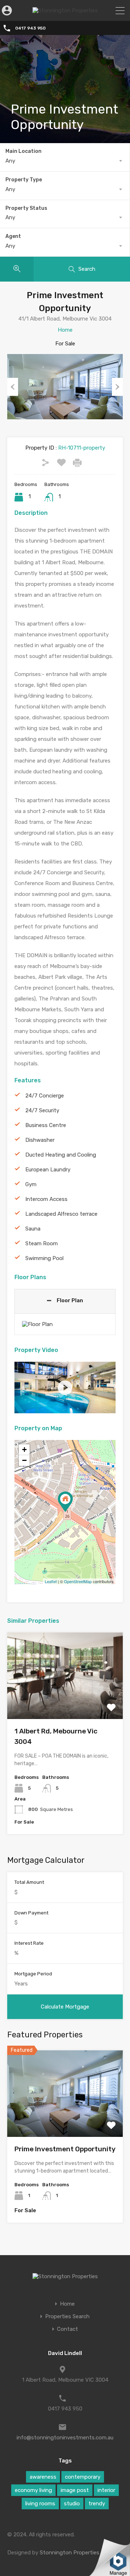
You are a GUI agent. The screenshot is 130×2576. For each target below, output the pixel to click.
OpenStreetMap (78, 1581)
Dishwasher (40, 1140)
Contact (68, 2329)
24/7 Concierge (45, 1096)
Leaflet (51, 1581)
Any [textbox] (10, 161)
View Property (65, 1702)
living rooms (40, 2504)
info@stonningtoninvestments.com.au (65, 2438)
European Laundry (48, 1170)
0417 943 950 (30, 28)
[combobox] (65, 161)
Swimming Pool (44, 1258)
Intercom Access (46, 1199)
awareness (43, 2477)
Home (65, 330)
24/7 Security (42, 1110)
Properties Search (67, 2317)
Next (117, 387)
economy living (33, 2490)
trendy (97, 2504)
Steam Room (42, 1243)
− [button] (24, 1460)
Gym (31, 1184)
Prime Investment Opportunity (65, 2149)
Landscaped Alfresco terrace (61, 1214)
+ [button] (24, 1450)
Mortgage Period (33, 1974)
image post (75, 2490)
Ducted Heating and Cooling (61, 1155)
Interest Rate (29, 1943)
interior (106, 2490)
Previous (13, 387)
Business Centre (46, 1125)
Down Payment (31, 1913)
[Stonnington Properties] (65, 10)
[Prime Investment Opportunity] (65, 1502)
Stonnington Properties (70, 2553)
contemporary (83, 2477)
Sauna (33, 1229)
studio (72, 2504)
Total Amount (29, 1882)
